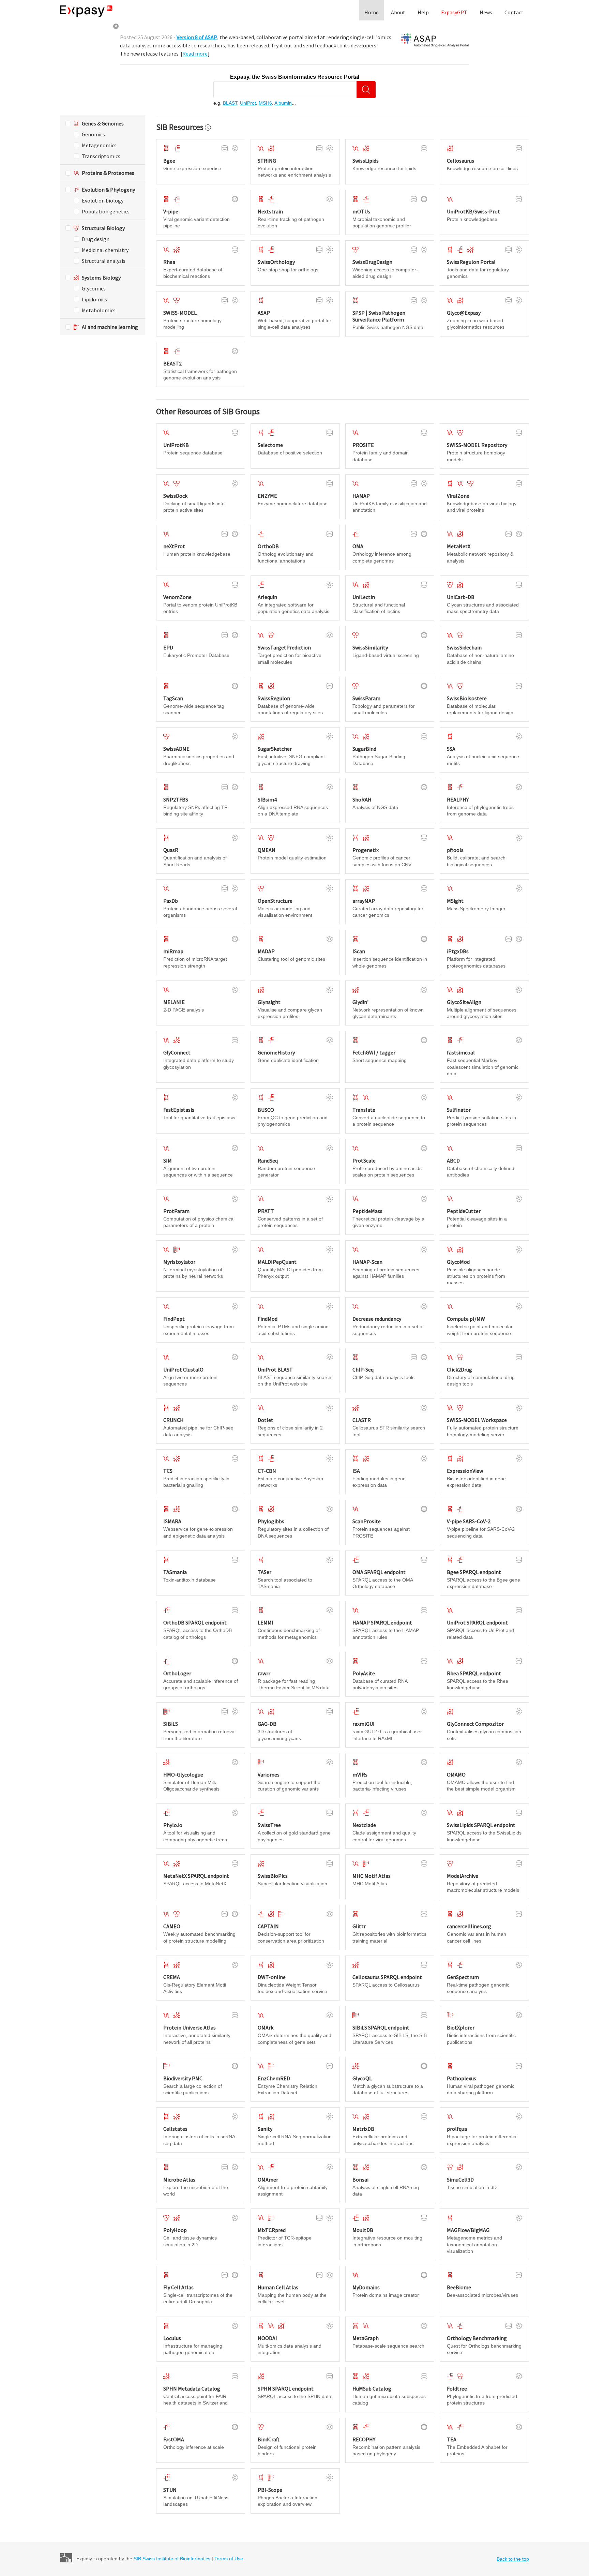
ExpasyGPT (454, 12)
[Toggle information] (208, 128)
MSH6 (265, 103)
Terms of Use (229, 2559)
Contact (514, 12)
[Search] (366, 90)
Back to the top (513, 2559)
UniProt (248, 103)
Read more (195, 54)
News (486, 12)
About (398, 12)
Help (423, 12)
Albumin (283, 103)
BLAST (230, 103)
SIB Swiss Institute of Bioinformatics (172, 2559)
